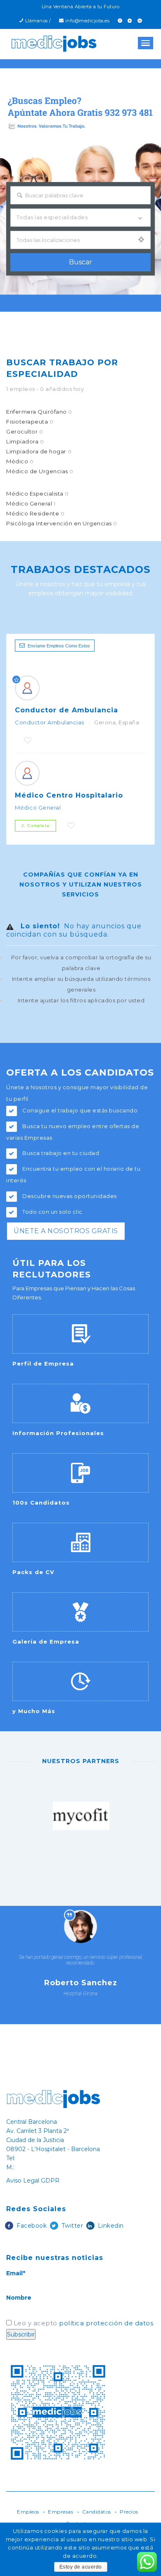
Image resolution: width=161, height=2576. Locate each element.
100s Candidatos (41, 1502)
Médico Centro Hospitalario (69, 795)
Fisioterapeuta (30, 422)
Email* (16, 2273)
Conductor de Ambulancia (66, 710)
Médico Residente (35, 513)
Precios (129, 2512)
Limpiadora (25, 441)
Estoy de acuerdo (81, 2567)
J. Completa (36, 826)
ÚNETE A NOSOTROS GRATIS (66, 1231)
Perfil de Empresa (43, 1363)
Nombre (19, 2298)
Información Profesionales (58, 1433)
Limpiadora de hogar (39, 451)
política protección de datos (106, 2323)
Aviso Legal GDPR (33, 2181)
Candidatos (97, 2512)
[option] (81, 1820)
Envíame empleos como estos (59, 646)
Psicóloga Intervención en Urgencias (62, 523)
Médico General (31, 503)
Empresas (60, 2512)
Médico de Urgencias (40, 471)
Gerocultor (25, 431)
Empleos (28, 2512)
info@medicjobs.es (88, 21)
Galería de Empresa (46, 1641)
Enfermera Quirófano (39, 412)
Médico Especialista (38, 494)
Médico (20, 461)
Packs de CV (33, 1572)
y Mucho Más (34, 1711)
